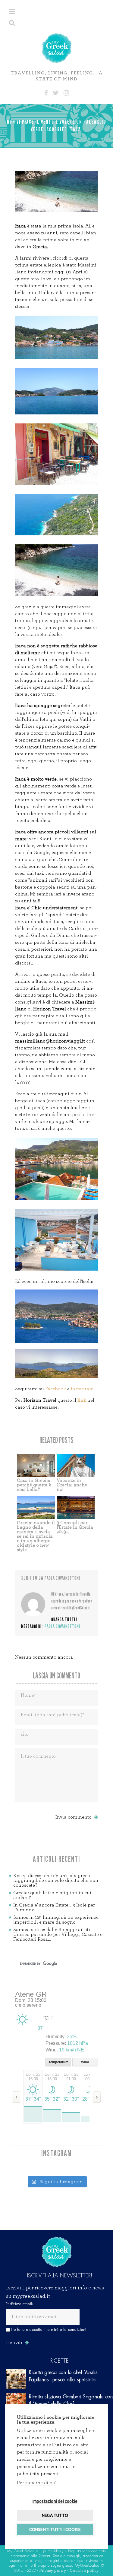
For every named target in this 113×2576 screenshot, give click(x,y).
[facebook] (46, 93)
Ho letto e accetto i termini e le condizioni (49, 2330)
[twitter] (56, 93)
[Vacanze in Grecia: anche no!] (76, 1466)
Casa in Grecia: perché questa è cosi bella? (34, 1485)
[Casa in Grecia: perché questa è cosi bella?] (36, 1466)
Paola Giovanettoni (62, 1578)
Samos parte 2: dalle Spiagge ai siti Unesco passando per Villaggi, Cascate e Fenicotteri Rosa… (58, 1934)
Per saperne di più (37, 2483)
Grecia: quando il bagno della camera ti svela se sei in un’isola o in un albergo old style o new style (36, 1536)
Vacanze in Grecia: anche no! (72, 1485)
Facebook (56, 1389)
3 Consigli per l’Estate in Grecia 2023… (75, 1527)
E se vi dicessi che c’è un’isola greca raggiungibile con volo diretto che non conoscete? (56, 1880)
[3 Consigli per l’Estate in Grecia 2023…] (76, 1508)
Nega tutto (55, 2515)
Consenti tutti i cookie (55, 2529)
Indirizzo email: (19, 2304)
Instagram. (83, 1389)
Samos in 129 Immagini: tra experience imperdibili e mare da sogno (56, 1920)
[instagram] (66, 93)
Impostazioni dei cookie (55, 2501)
